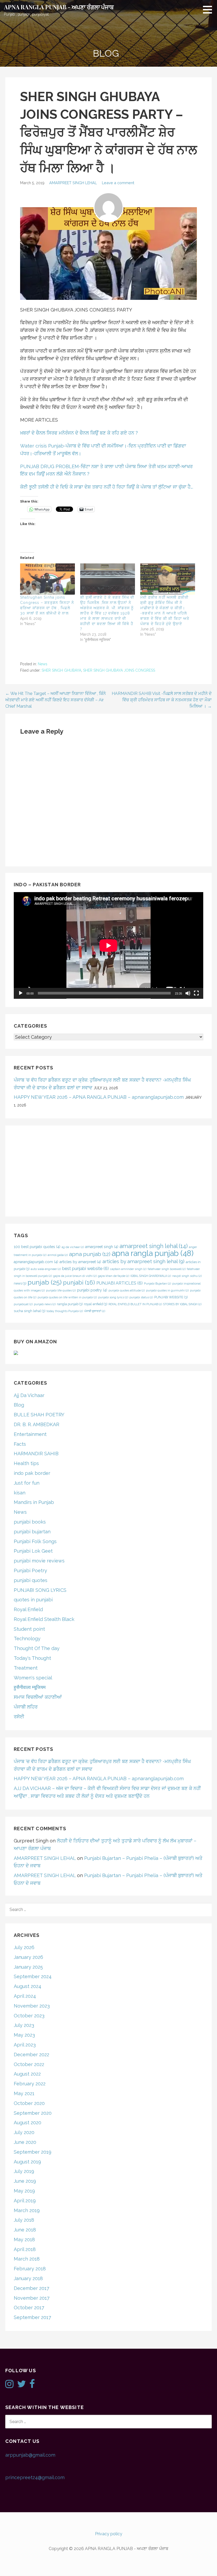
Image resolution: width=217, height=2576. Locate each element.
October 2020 (29, 2103)
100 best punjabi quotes (37, 1247)
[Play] (21, 993)
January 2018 (28, 2278)
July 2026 (24, 1947)
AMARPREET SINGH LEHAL (73, 183)
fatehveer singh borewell (167, 1269)
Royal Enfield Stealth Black (44, 1619)
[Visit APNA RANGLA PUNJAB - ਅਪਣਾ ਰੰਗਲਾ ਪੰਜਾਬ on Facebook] (32, 2386)
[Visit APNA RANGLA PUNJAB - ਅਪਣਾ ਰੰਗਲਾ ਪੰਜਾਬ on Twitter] (22, 2386)
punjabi (79, 1282)
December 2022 (31, 2055)
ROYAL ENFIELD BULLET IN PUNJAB (135, 1304)
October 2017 (29, 2308)
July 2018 (24, 2220)
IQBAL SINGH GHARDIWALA (151, 1276)
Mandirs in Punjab (34, 1502)
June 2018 (25, 2230)
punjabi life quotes (61, 1290)
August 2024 (28, 1986)
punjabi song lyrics (113, 1297)
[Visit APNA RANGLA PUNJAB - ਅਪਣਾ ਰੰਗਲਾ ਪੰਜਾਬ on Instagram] (9, 2386)
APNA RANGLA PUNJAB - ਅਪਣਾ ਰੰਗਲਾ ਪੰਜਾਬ (59, 7)
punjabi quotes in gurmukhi (167, 1290)
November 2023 (32, 2006)
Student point (29, 1629)
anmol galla (58, 1255)
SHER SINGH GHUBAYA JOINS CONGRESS (119, 670)
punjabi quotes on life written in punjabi (67, 1297)
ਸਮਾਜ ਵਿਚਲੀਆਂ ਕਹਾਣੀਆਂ (38, 1697)
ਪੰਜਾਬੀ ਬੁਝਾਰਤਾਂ (95, 1311)
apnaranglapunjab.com (36, 1262)
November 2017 (32, 2298)
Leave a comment (118, 183)
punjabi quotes (31, 1580)
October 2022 (29, 2064)
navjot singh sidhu (187, 1276)
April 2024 (25, 1996)
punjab (45, 1282)
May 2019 (24, 2191)
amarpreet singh (102, 1247)
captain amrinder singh (128, 1269)
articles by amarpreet (80, 1262)
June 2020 (25, 2142)
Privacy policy (109, 2534)
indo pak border (32, 1473)
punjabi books (30, 1522)
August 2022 (27, 2074)
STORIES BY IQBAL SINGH (182, 1304)
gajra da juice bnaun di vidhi (75, 1276)
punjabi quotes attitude (127, 1290)
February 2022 (30, 2084)
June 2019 (25, 2181)
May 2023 (24, 2035)
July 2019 (24, 2171)
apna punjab (90, 1254)
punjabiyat (23, 1304)
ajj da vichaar (73, 1247)
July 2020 (24, 2132)
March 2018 (27, 2259)
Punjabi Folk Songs (35, 1541)
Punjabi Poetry (30, 1571)
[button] (209, 10)
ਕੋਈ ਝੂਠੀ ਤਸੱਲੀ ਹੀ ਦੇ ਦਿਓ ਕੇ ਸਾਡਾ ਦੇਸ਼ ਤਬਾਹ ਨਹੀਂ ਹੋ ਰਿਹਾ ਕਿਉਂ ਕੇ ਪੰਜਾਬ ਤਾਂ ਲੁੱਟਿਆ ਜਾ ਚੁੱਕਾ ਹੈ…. (107, 487)
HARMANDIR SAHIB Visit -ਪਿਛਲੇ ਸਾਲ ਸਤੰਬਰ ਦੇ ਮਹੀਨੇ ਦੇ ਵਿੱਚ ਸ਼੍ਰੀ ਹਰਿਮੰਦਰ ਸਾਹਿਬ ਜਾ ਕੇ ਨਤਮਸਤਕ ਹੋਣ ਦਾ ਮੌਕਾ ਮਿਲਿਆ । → (162, 700)
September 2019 (33, 2152)
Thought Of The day (37, 1648)
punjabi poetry (92, 1290)
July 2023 (24, 2025)
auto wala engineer (46, 1269)
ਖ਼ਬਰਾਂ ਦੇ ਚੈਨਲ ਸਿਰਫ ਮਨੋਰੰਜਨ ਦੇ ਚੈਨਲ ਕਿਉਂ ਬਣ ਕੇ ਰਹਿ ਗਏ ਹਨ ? (79, 433)
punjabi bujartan (32, 1532)
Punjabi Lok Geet (33, 1551)
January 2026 (28, 1957)
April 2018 (25, 2249)
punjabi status (141, 1297)
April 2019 (25, 2201)
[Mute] (188, 993)
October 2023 (29, 2016)
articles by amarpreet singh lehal (143, 1261)
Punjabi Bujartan (157, 1284)
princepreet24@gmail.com (35, 2477)
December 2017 (31, 2288)
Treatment (26, 1668)
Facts (20, 1444)
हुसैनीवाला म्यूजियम (30, 1687)
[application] (108, 945)
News (43, 664)
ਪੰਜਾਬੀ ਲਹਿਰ (26, 1707)
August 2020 (28, 2123)
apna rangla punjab (153, 1253)
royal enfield (96, 1304)
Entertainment (30, 1434)
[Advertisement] (108, 1171)
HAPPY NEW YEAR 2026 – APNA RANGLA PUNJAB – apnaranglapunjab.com (99, 1097)
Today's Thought (32, 1658)
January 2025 (28, 1967)
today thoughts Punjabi (65, 1311)
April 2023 (25, 2045)
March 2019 (27, 2210)
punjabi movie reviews (39, 1561)
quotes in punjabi (33, 1600)
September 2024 (33, 1976)
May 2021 (24, 2093)
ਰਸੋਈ (19, 1717)
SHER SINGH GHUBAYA (61, 670)
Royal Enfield (28, 1609)
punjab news (45, 1304)
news (20, 1283)
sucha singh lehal (30, 1311)
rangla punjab (70, 1304)
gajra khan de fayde (114, 1276)
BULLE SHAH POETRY (39, 1415)
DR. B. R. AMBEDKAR (37, 1424)
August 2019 (27, 2162)
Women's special (33, 1678)
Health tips (26, 1463)
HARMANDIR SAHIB (36, 1454)
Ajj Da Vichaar (29, 1395)
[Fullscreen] (196, 993)
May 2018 (24, 2240)
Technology (27, 1639)
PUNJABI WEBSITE (171, 1297)
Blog (19, 1405)
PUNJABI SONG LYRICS (40, 1590)
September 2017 (32, 2317)
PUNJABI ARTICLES (119, 1283)
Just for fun (27, 1483)
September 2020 (33, 2113)
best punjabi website (85, 1269)
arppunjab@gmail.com (30, 2455)
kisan (20, 1493)
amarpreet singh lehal (154, 1246)
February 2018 (30, 2269)
